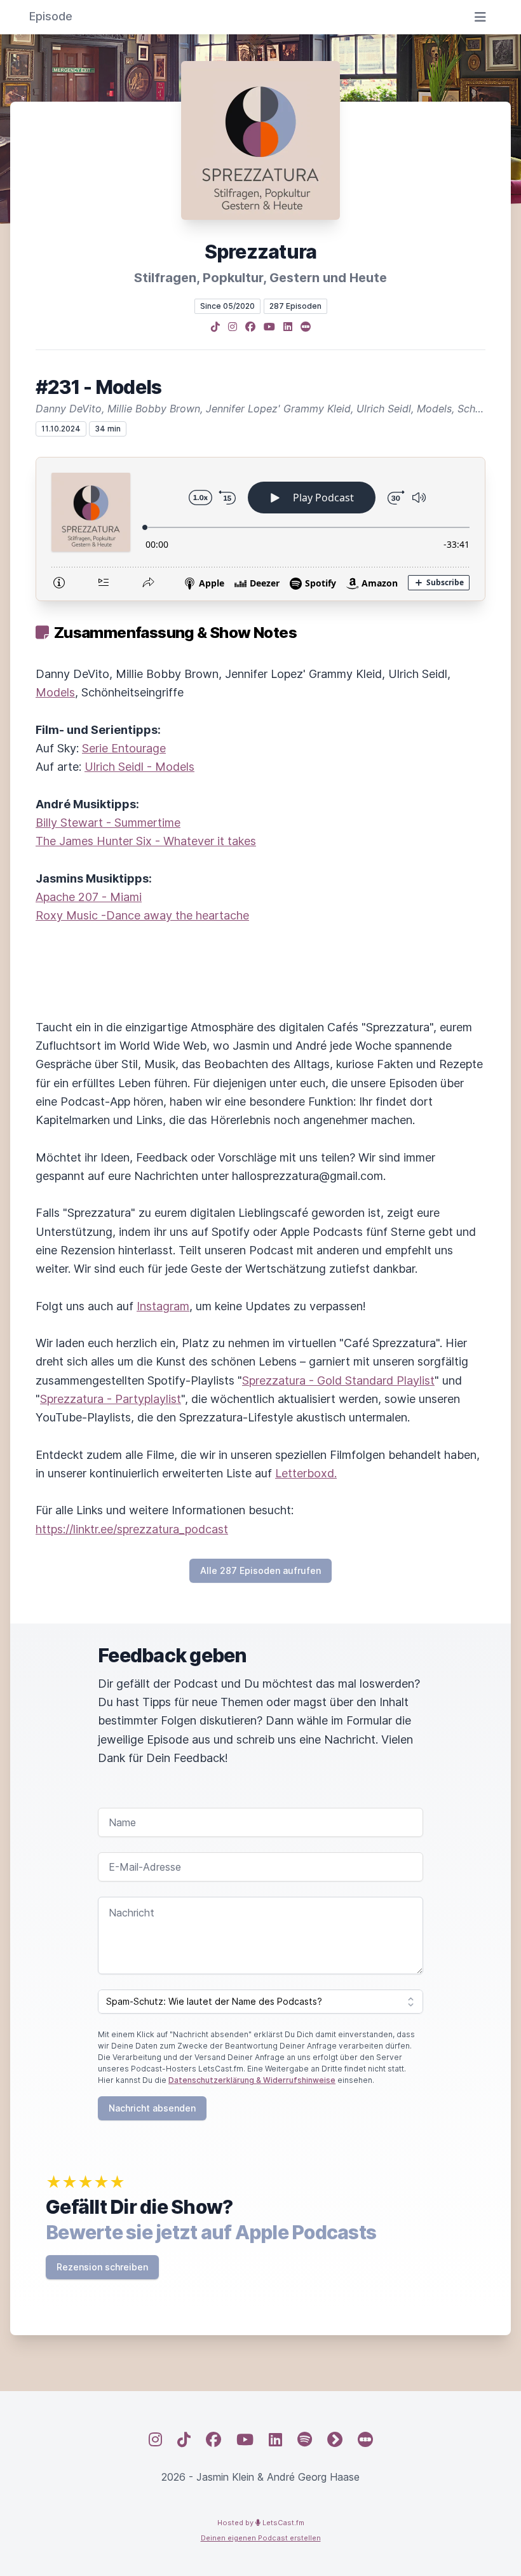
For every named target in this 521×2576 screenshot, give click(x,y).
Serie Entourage (124, 748)
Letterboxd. (306, 1473)
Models (55, 692)
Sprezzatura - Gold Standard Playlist (338, 1380)
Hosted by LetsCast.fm (261, 2523)
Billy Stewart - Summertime (108, 823)
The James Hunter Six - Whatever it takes (146, 841)
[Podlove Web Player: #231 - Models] (260, 529)
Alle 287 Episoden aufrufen (260, 1570)
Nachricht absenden (152, 2108)
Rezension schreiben (102, 2267)
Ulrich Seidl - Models (139, 767)
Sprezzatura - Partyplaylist (111, 1399)
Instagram (163, 1306)
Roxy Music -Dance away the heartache (142, 915)
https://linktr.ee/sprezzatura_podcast (132, 1529)
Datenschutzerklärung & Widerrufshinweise (252, 2080)
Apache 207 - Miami (89, 897)
